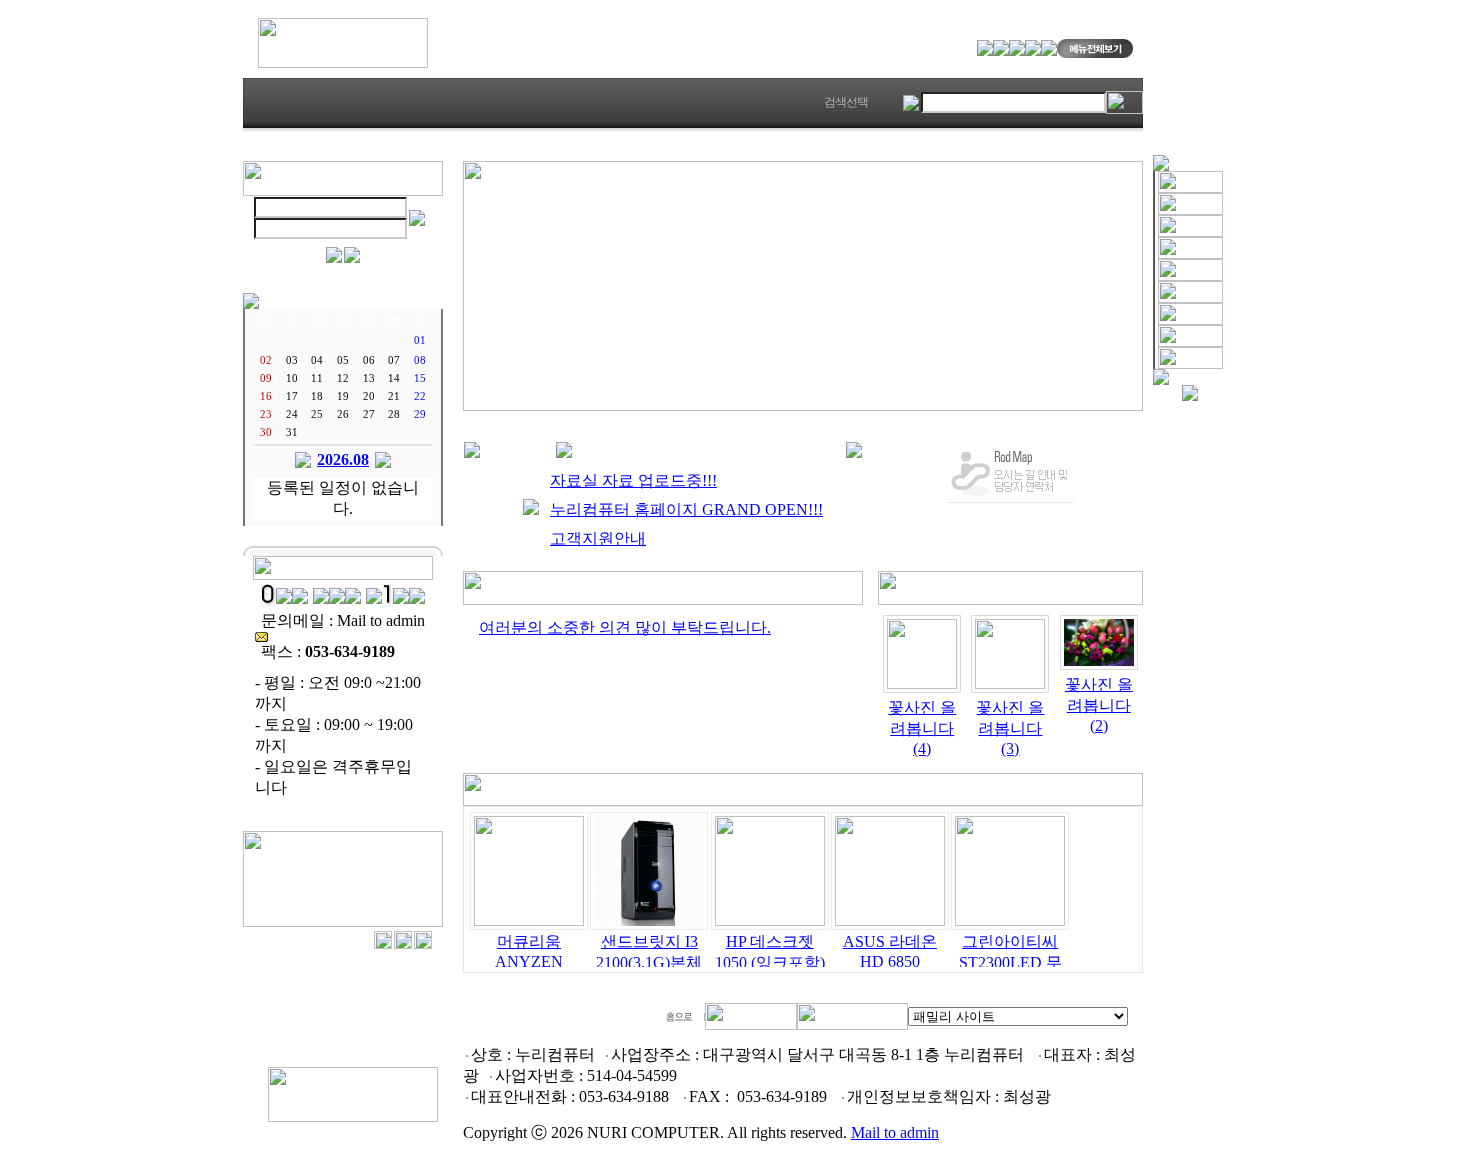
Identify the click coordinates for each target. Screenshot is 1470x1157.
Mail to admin (895, 1132)
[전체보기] (663, 599)
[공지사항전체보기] (854, 452)
